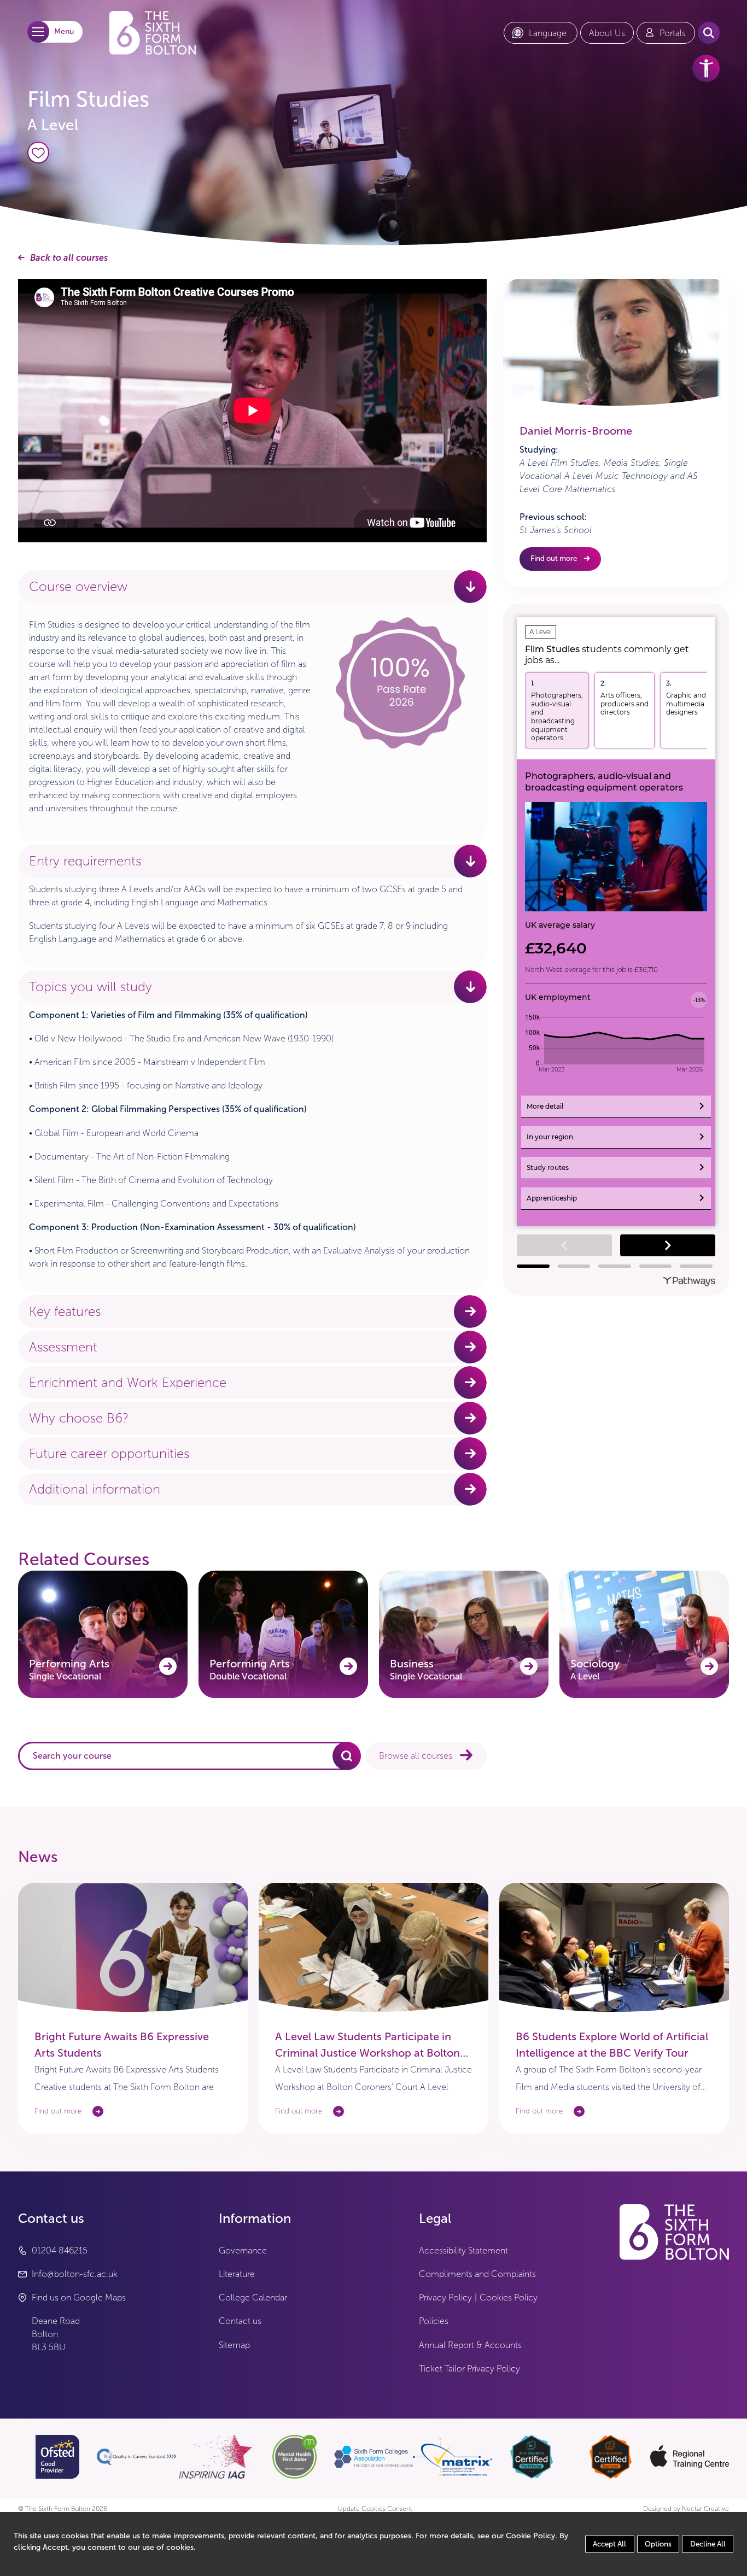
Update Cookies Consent (375, 2509)
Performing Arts (69, 1669)
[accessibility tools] (706, 68)
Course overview (78, 587)
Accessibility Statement (463, 2250)
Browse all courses (416, 1756)
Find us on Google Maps (79, 2297)
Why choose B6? (79, 1418)
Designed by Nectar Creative (686, 2509)
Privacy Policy (445, 2297)
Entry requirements (85, 861)
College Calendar (253, 2297)
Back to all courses (69, 258)
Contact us (240, 2321)
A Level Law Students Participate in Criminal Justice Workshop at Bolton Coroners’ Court (367, 2053)
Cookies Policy (509, 2297)
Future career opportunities (109, 1454)
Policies (434, 2321)
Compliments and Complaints (477, 2274)
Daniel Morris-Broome (576, 431)
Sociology (595, 1669)
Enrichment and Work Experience (128, 1383)
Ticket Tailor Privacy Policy (469, 2369)
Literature (237, 2274)
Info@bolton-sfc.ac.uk (75, 2274)
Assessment (63, 1347)
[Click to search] (347, 1756)
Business (426, 1669)
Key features (65, 1312)
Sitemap (234, 2345)
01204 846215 (60, 2250)
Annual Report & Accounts (470, 2345)
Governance (243, 2250)
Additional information (95, 1489)
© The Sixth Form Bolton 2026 (63, 2509)
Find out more (554, 558)
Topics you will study (91, 987)
